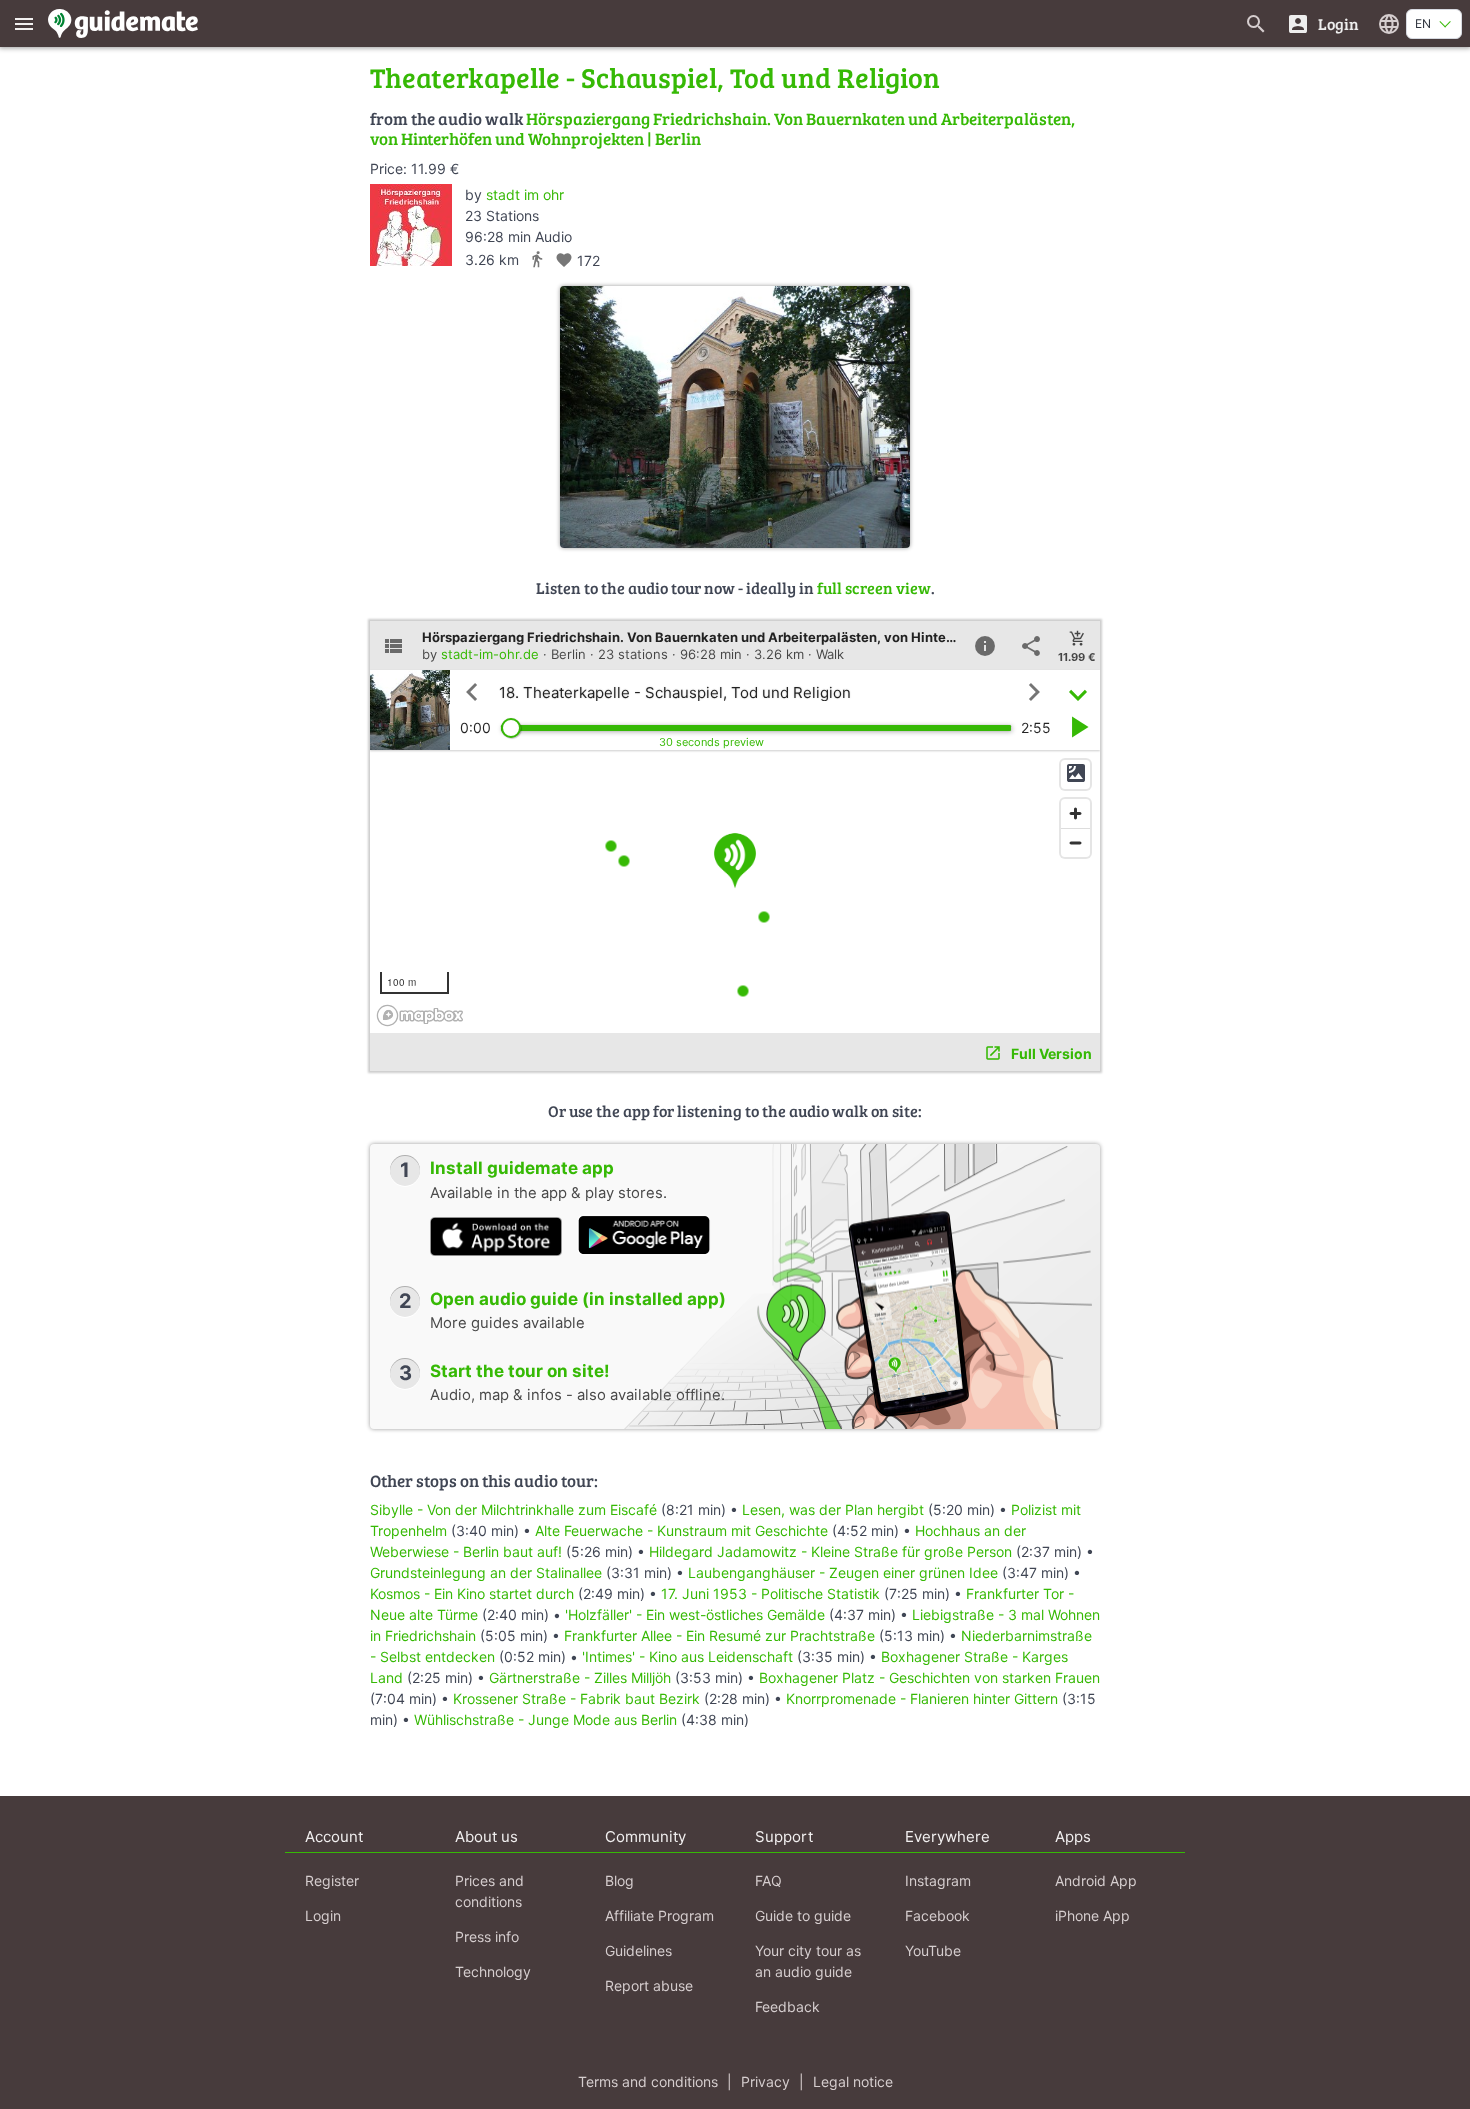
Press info (487, 1936)
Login (323, 1915)
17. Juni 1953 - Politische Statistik (770, 1593)
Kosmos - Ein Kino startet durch (472, 1593)
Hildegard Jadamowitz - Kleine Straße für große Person (830, 1551)
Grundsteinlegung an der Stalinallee (486, 1572)
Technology (493, 1971)
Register (332, 1880)
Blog (619, 1880)
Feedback (787, 2006)
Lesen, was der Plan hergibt (833, 1509)
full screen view (874, 587)
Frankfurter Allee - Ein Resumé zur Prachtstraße (719, 1635)
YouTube (933, 1950)
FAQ (768, 1880)
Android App (1096, 1880)
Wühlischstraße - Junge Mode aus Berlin (545, 1719)
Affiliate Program (659, 1915)
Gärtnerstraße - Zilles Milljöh (580, 1677)
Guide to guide (803, 1915)
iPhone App (1092, 1915)
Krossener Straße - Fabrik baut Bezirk (576, 1698)
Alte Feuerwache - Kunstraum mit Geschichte (681, 1530)
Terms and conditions (648, 2081)
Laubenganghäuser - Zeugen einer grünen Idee (843, 1572)
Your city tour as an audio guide (808, 1961)
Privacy (765, 2081)
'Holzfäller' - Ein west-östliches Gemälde (695, 1614)
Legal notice (853, 2081)
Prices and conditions (489, 1891)
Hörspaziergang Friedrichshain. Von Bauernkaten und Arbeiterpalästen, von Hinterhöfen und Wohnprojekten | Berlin (722, 128)
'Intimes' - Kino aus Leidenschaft (687, 1656)
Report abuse (649, 1985)
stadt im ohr (525, 194)
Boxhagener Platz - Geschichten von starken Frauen (929, 1677)
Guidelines (638, 1950)
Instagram (938, 1880)
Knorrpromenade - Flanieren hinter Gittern (922, 1698)
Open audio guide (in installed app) (578, 1299)
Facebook (937, 1915)
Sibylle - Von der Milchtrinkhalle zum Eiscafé (513, 1509)
